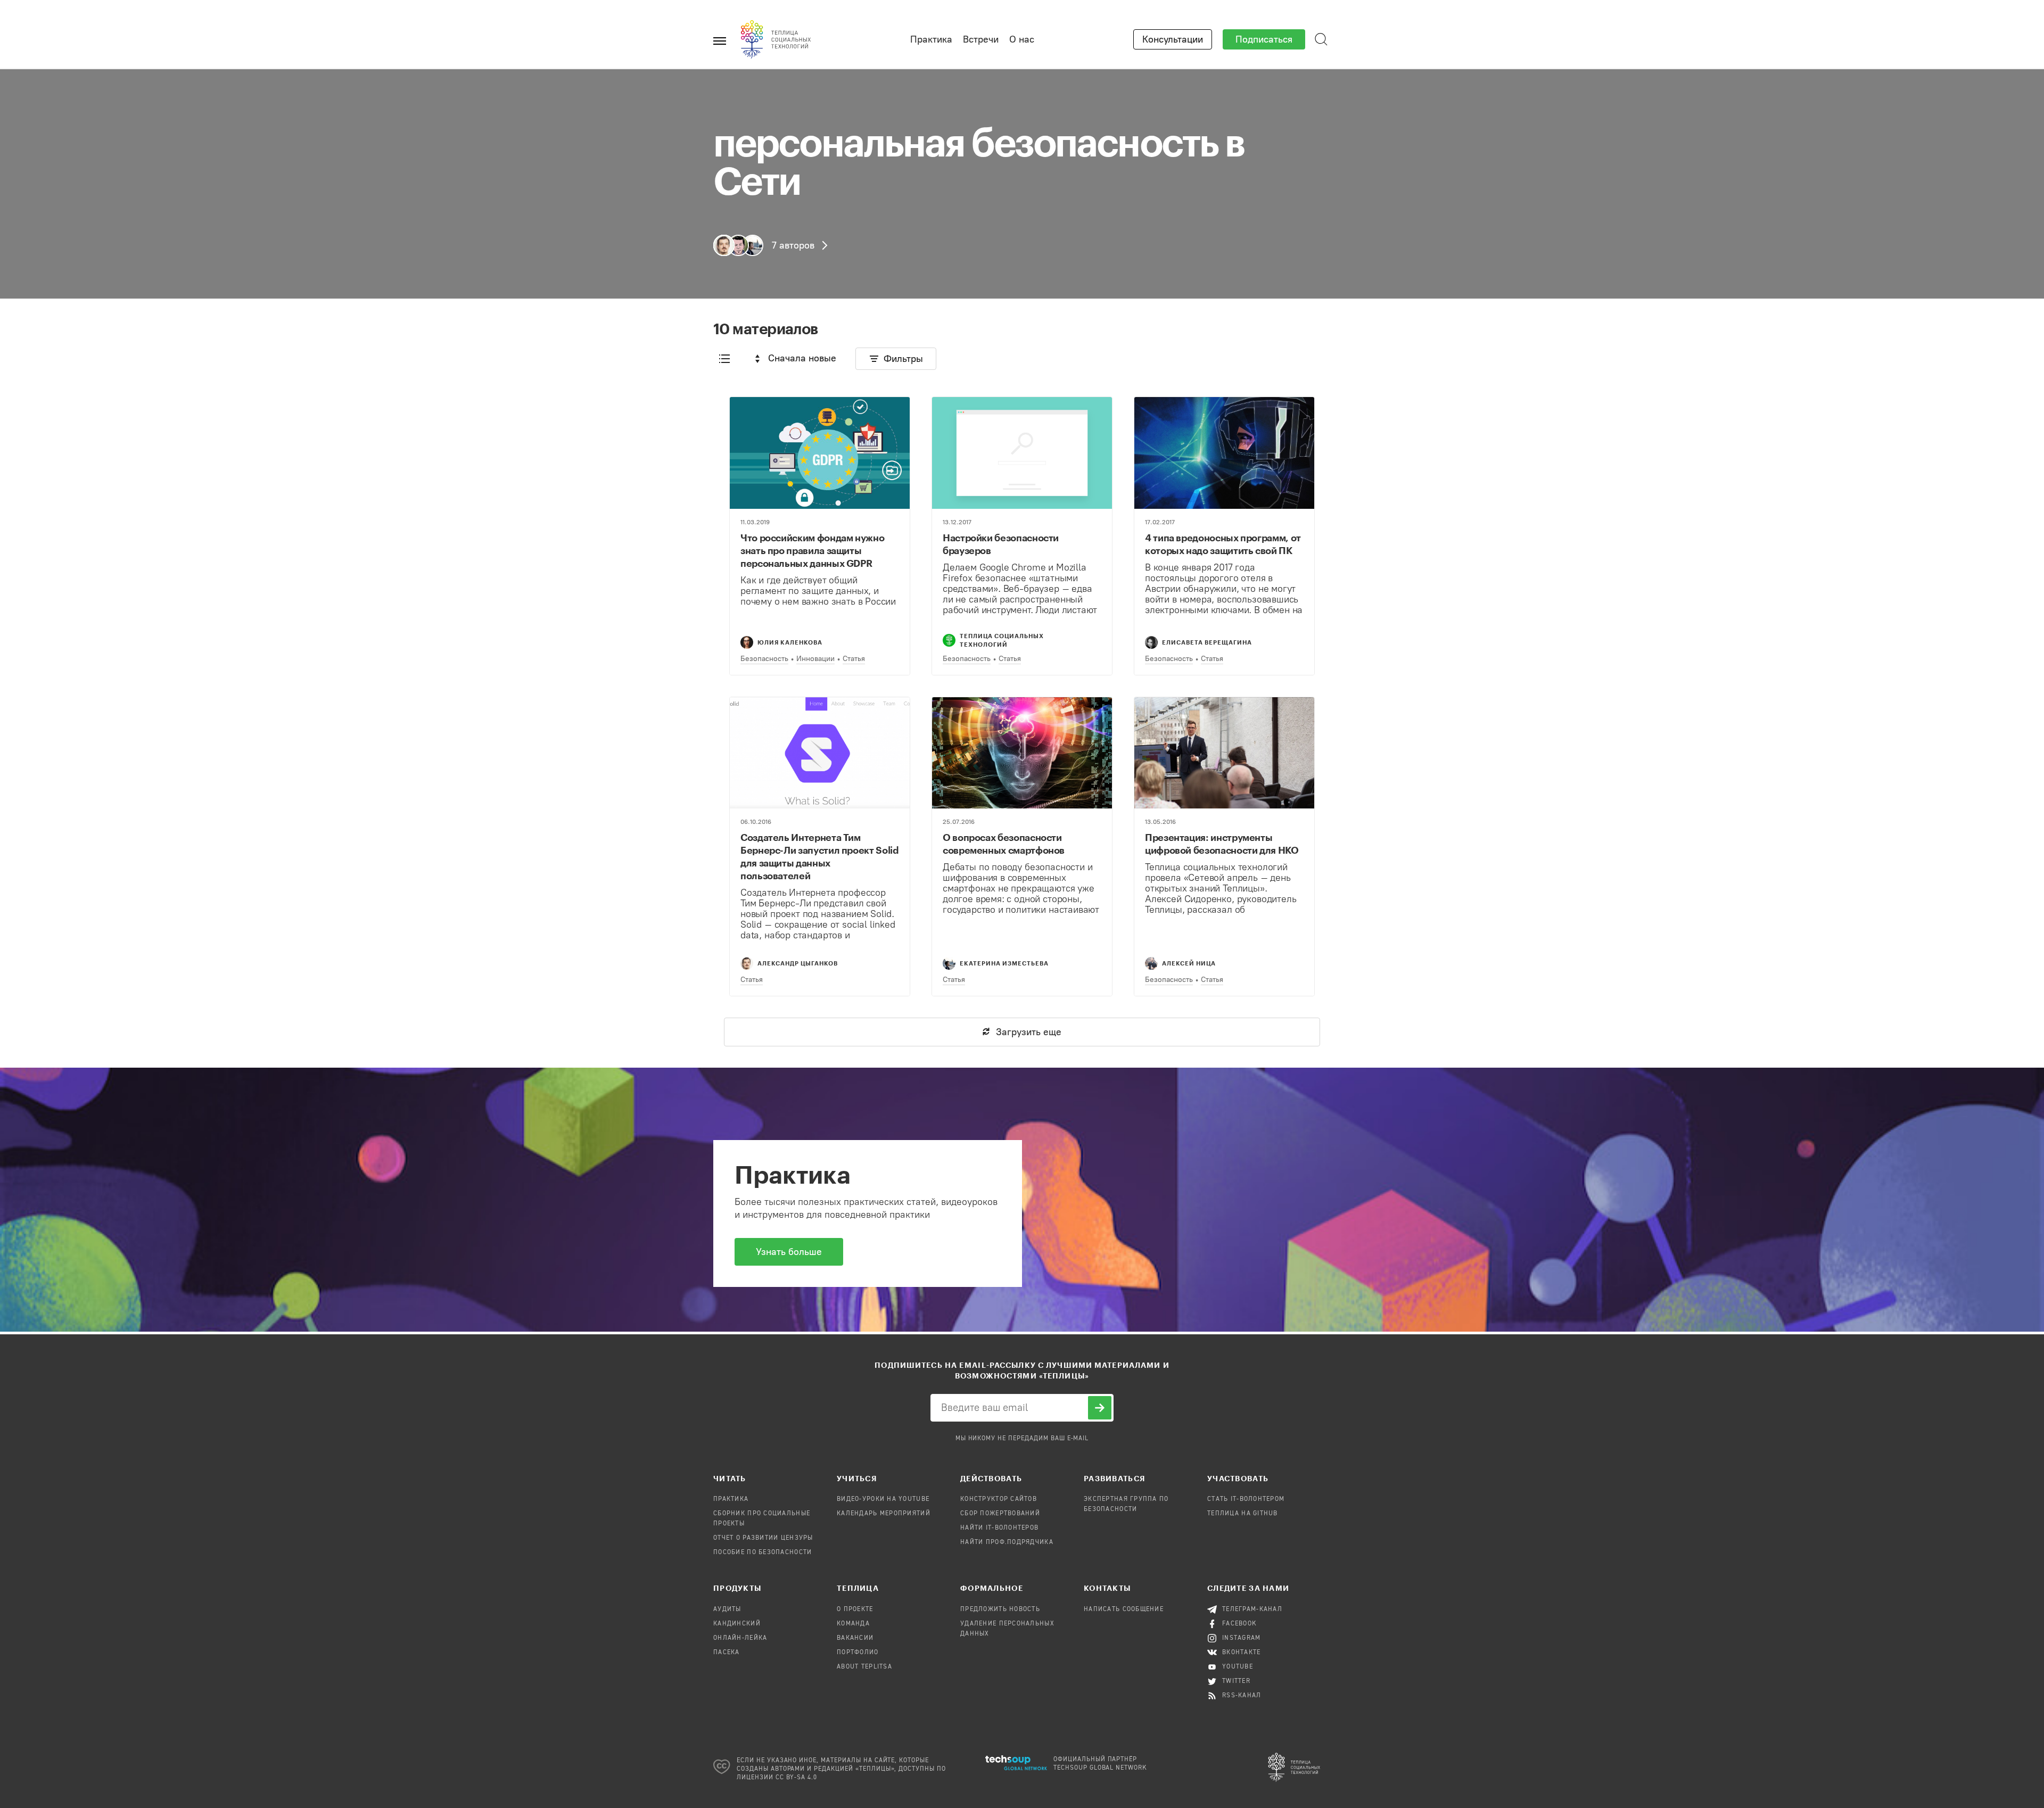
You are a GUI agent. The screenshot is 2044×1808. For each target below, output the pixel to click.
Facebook (1239, 1624)
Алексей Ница (1189, 963)
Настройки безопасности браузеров (1001, 544)
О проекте (855, 1609)
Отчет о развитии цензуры (763, 1538)
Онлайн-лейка (740, 1638)
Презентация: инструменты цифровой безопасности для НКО (1222, 844)
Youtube (1238, 1667)
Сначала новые (802, 358)
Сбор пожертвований (1000, 1514)
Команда (853, 1624)
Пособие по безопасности (763, 1553)
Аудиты (727, 1609)
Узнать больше (789, 1252)
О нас (1022, 39)
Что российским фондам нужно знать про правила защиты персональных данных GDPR (812, 550)
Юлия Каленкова (790, 642)
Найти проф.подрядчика (1007, 1542)
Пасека (727, 1653)
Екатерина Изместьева (1004, 963)
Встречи (981, 39)
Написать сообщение (1124, 1609)
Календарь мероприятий (884, 1514)
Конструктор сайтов (999, 1499)
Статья (854, 659)
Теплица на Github (1243, 1514)
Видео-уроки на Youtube (883, 1499)
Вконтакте (1242, 1653)
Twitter (1236, 1681)
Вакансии (855, 1638)
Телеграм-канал (1252, 1609)
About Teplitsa (864, 1667)
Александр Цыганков (798, 963)
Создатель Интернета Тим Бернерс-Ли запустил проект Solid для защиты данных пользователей (819, 856)
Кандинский (737, 1624)
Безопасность (764, 659)
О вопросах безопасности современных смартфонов (1004, 844)
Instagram (1242, 1638)
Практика (931, 39)
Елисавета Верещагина (1207, 642)
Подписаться (1264, 39)
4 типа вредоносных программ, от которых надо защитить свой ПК (1223, 544)
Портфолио (858, 1653)
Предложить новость (1000, 1609)
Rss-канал (1242, 1696)
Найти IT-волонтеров (999, 1528)
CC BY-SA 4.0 (797, 1778)
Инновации (815, 659)
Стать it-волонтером (1246, 1499)
